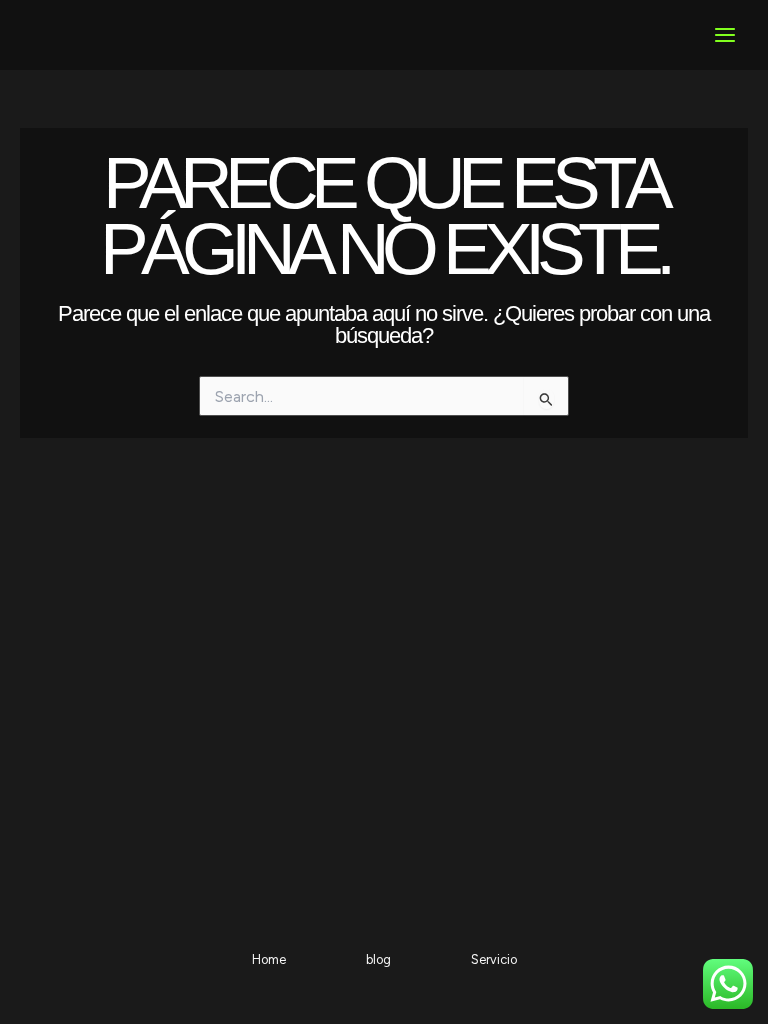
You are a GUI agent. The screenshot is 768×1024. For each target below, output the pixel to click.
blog (378, 959)
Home (269, 959)
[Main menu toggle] (725, 35)
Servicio (494, 959)
